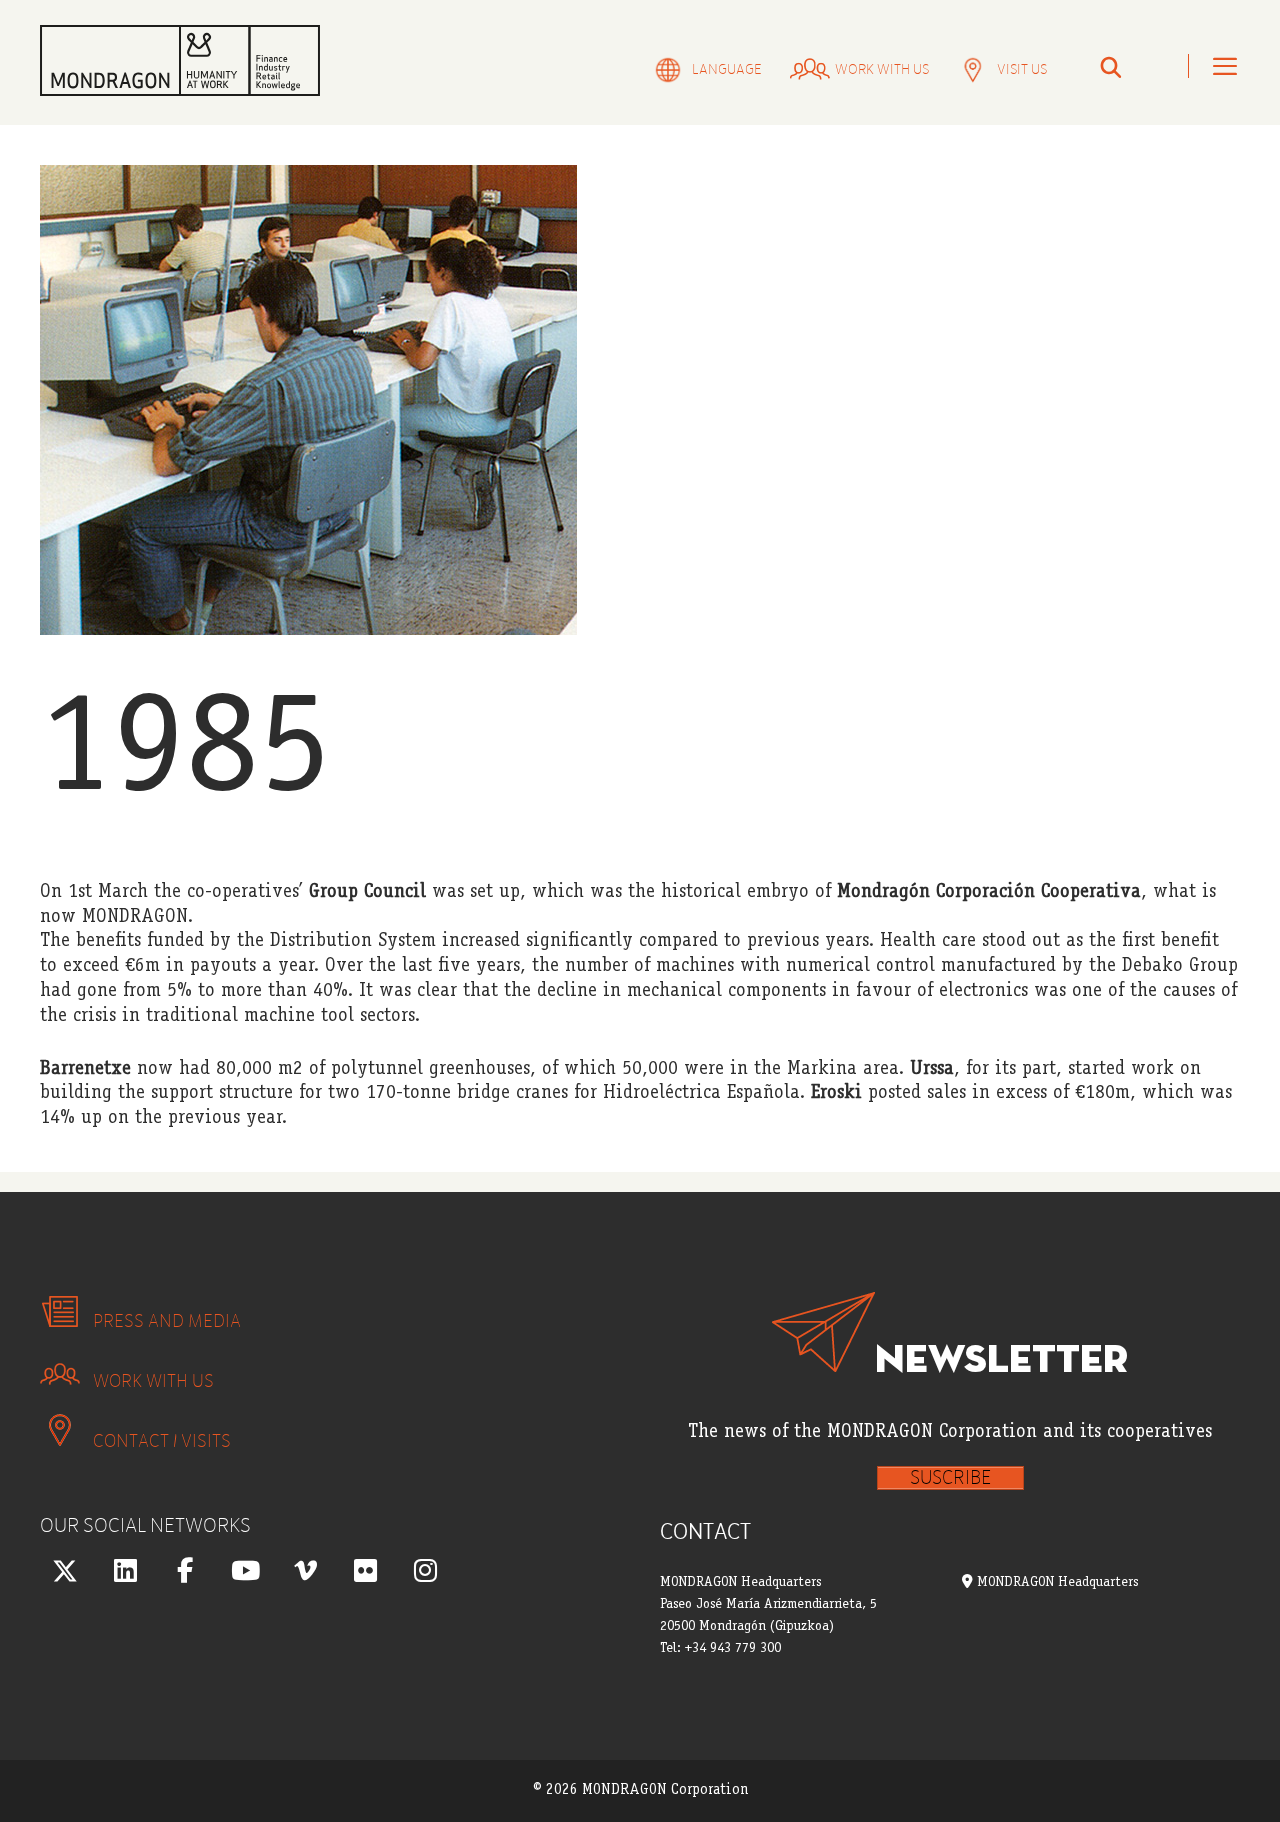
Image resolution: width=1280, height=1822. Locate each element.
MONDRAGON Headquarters (1055, 1583)
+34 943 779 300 (733, 1649)
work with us (882, 69)
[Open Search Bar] (1110, 69)
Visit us (1022, 69)
